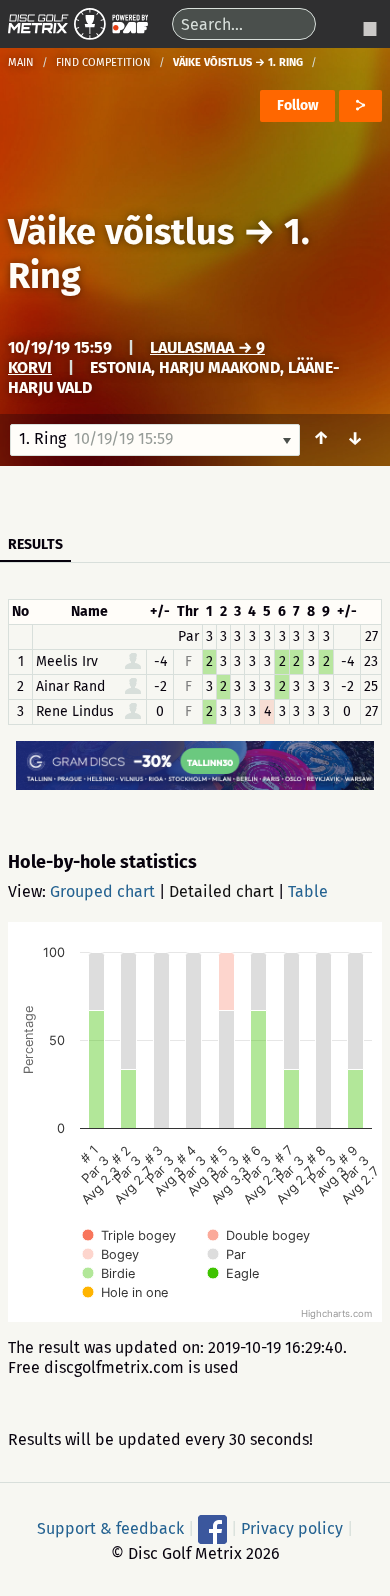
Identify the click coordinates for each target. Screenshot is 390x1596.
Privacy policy (292, 1528)
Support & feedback (110, 1528)
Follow (297, 105)
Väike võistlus (121, 232)
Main (21, 62)
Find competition (103, 62)
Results (35, 544)
